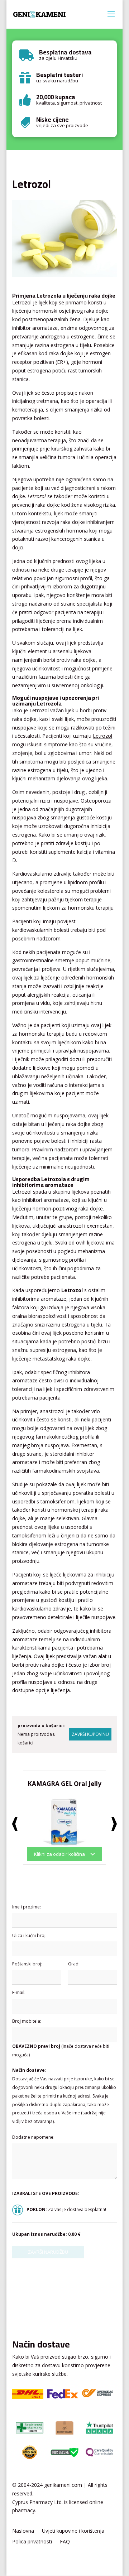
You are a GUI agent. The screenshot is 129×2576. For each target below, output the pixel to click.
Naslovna (23, 2531)
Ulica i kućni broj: (29, 1935)
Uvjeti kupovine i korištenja (73, 2531)
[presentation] (15, 1824)
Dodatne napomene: (33, 2137)
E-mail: (19, 1992)
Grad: (74, 1964)
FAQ (65, 2542)
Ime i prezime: (27, 1907)
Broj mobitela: (27, 2021)
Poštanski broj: (27, 1964)
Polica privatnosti (32, 2542)
